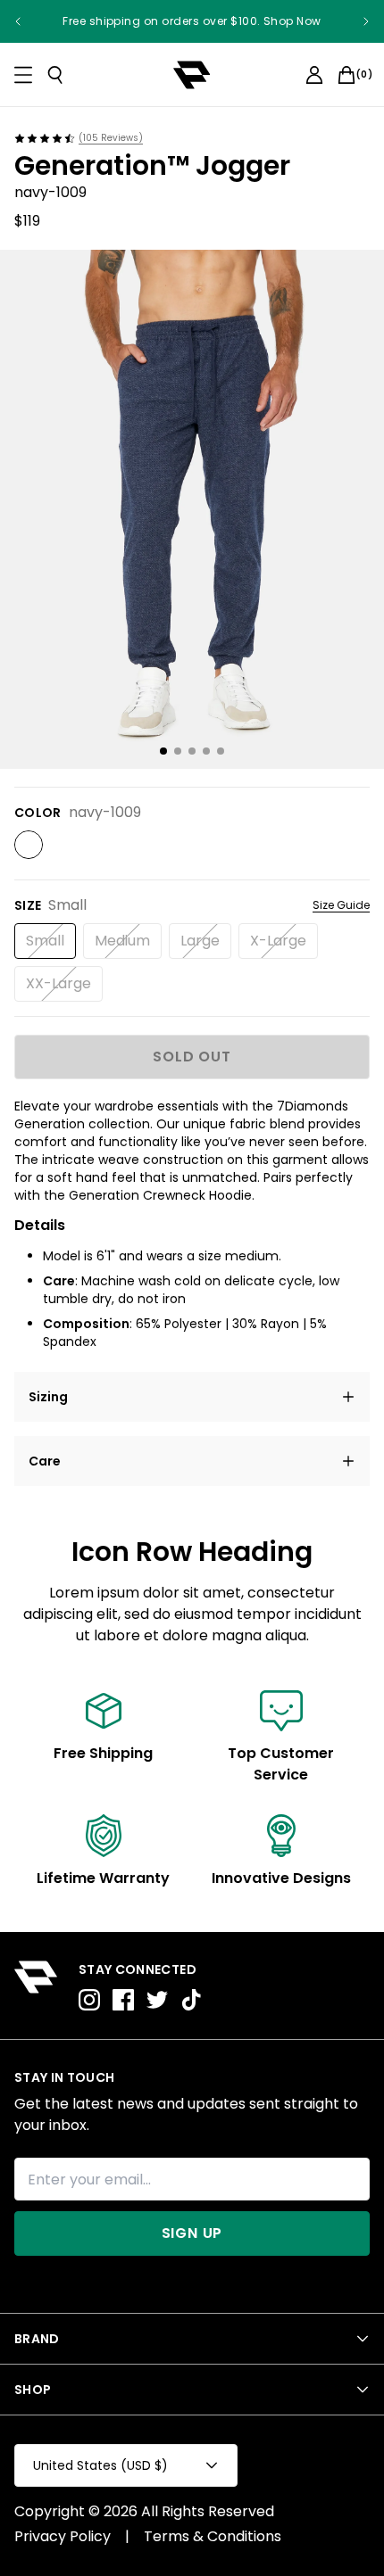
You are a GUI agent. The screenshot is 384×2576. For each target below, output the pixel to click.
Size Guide (341, 905)
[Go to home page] (36, 1986)
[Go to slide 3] (192, 751)
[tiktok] (191, 2000)
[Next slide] (366, 21)
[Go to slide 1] (163, 751)
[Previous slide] (18, 21)
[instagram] (89, 2000)
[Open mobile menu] (23, 75)
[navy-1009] (29, 845)
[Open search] (55, 75)
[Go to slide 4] (206, 751)
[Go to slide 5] (221, 751)
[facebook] (123, 2000)
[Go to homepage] (192, 75)
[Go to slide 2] (178, 751)
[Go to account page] (314, 75)
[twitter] (157, 2000)
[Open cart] (346, 75)
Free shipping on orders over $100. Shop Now (192, 21)
